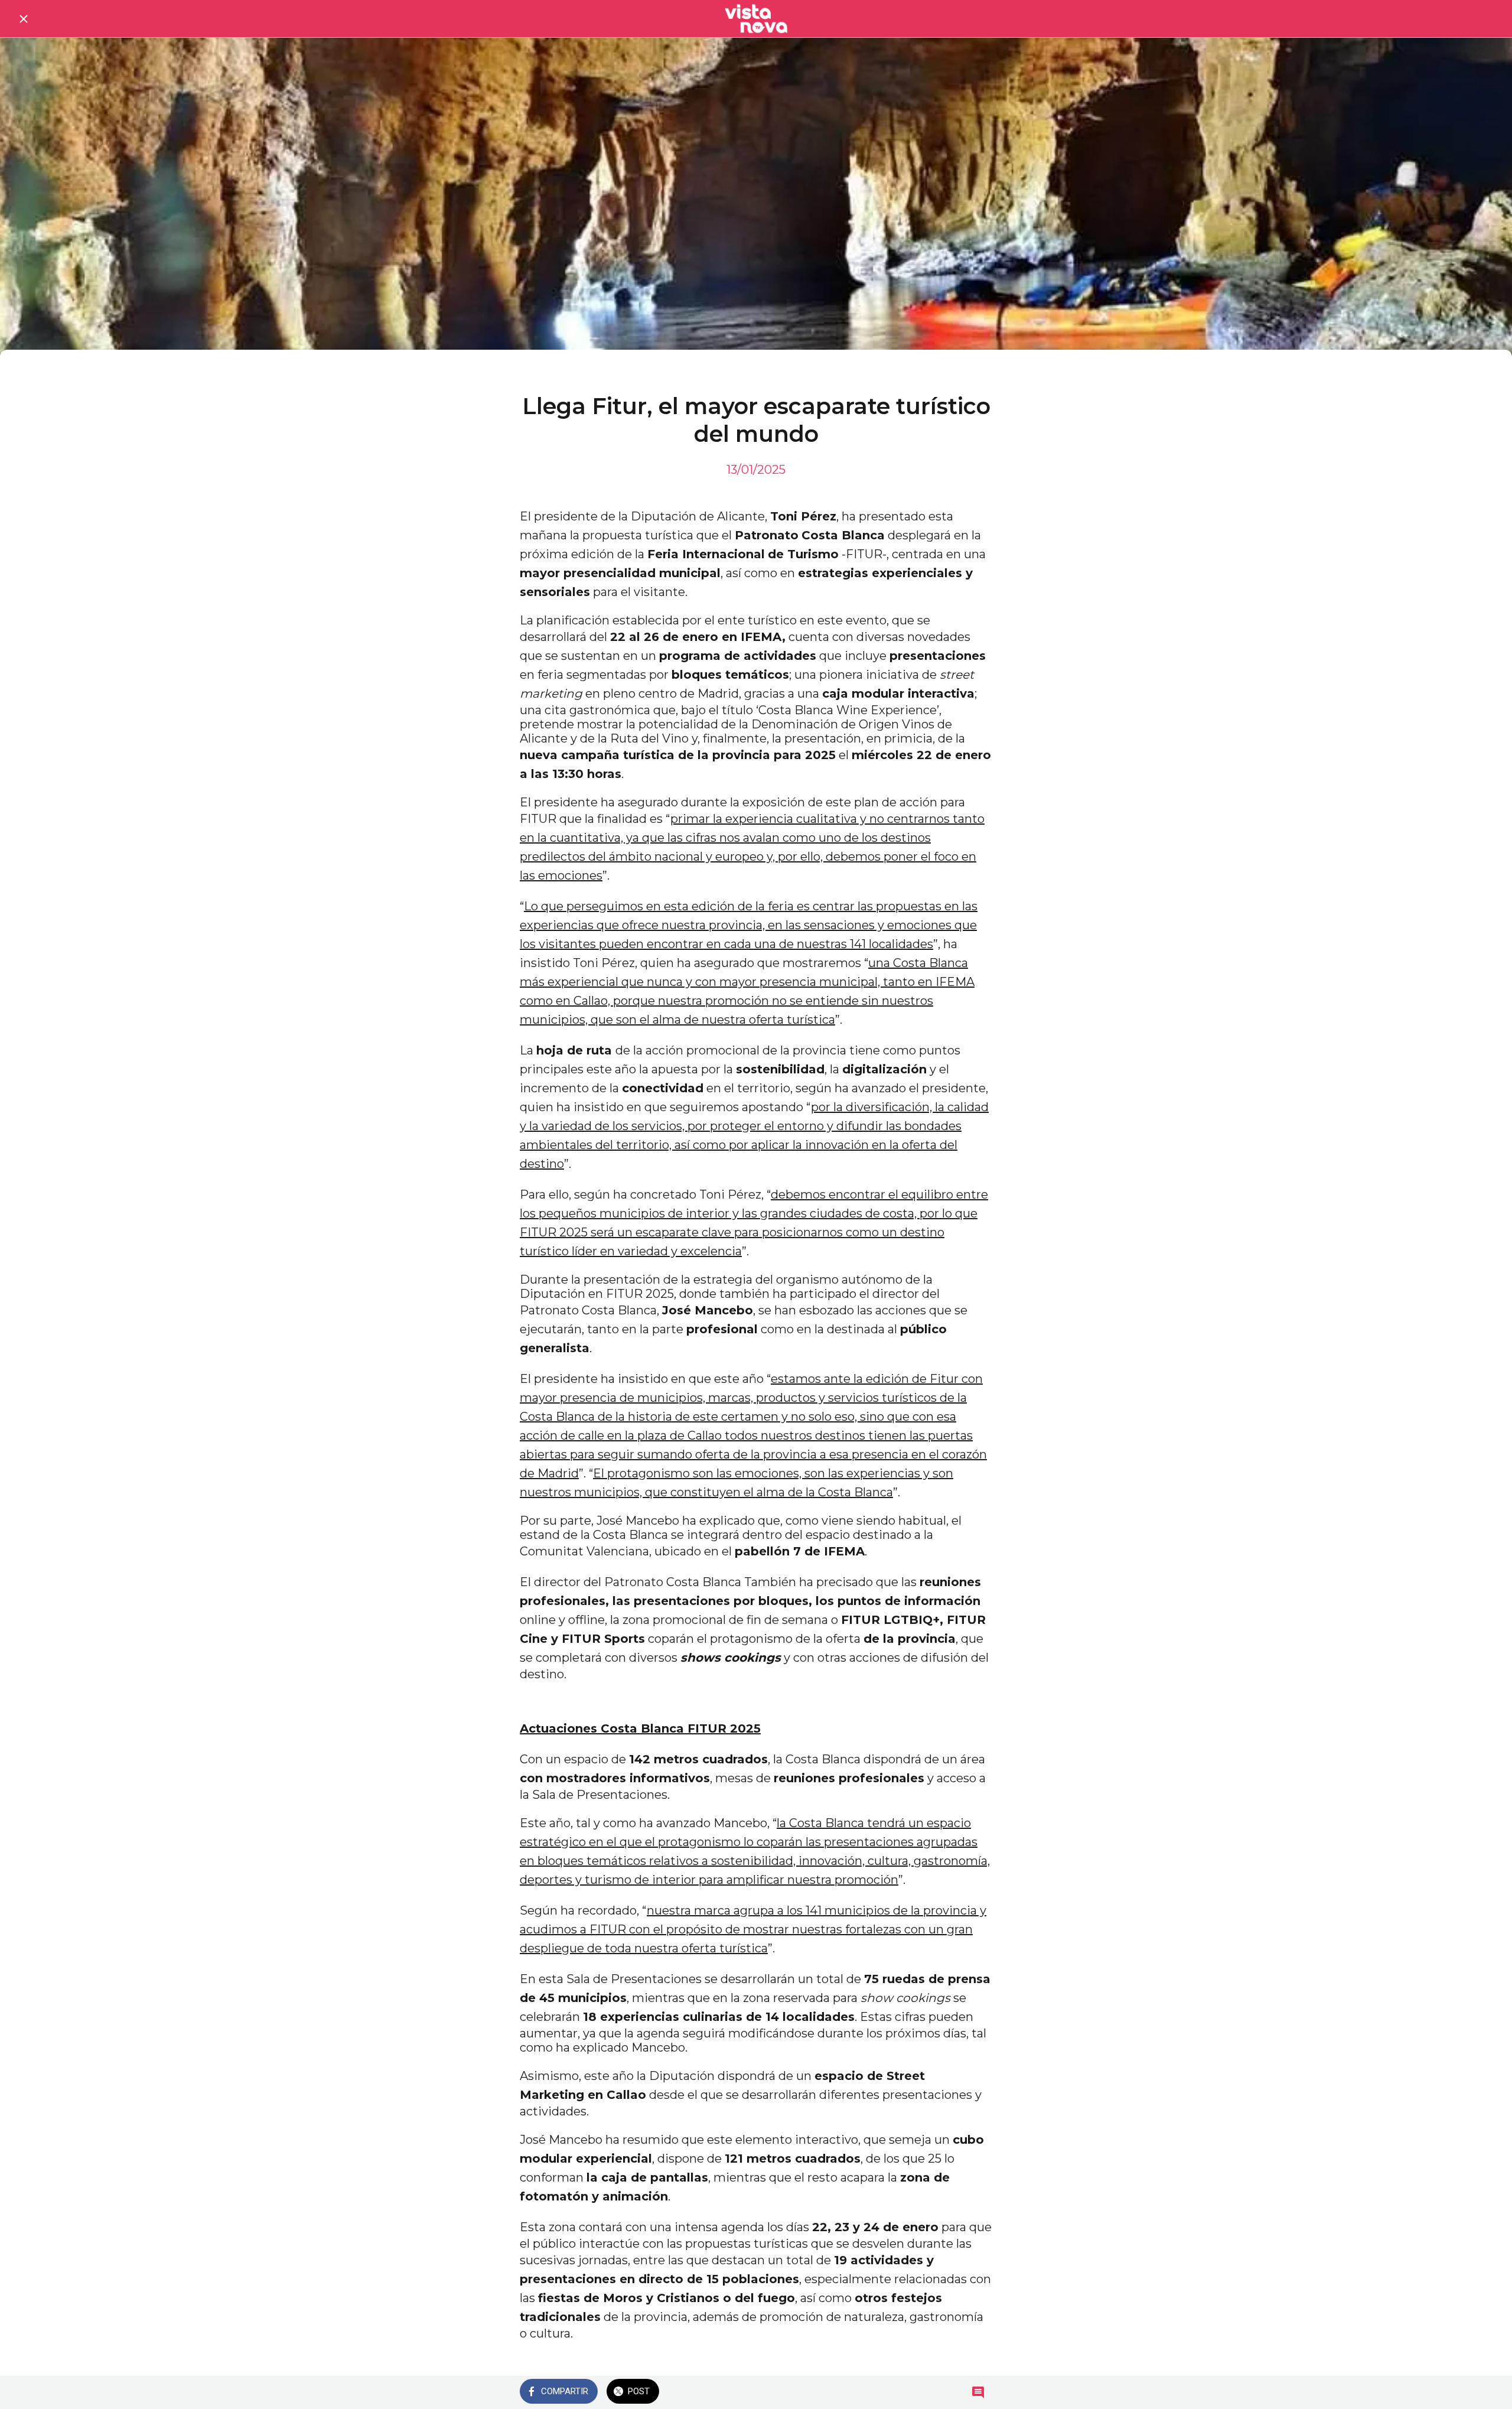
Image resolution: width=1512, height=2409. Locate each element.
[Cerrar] (24, 19)
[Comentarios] (978, 2392)
